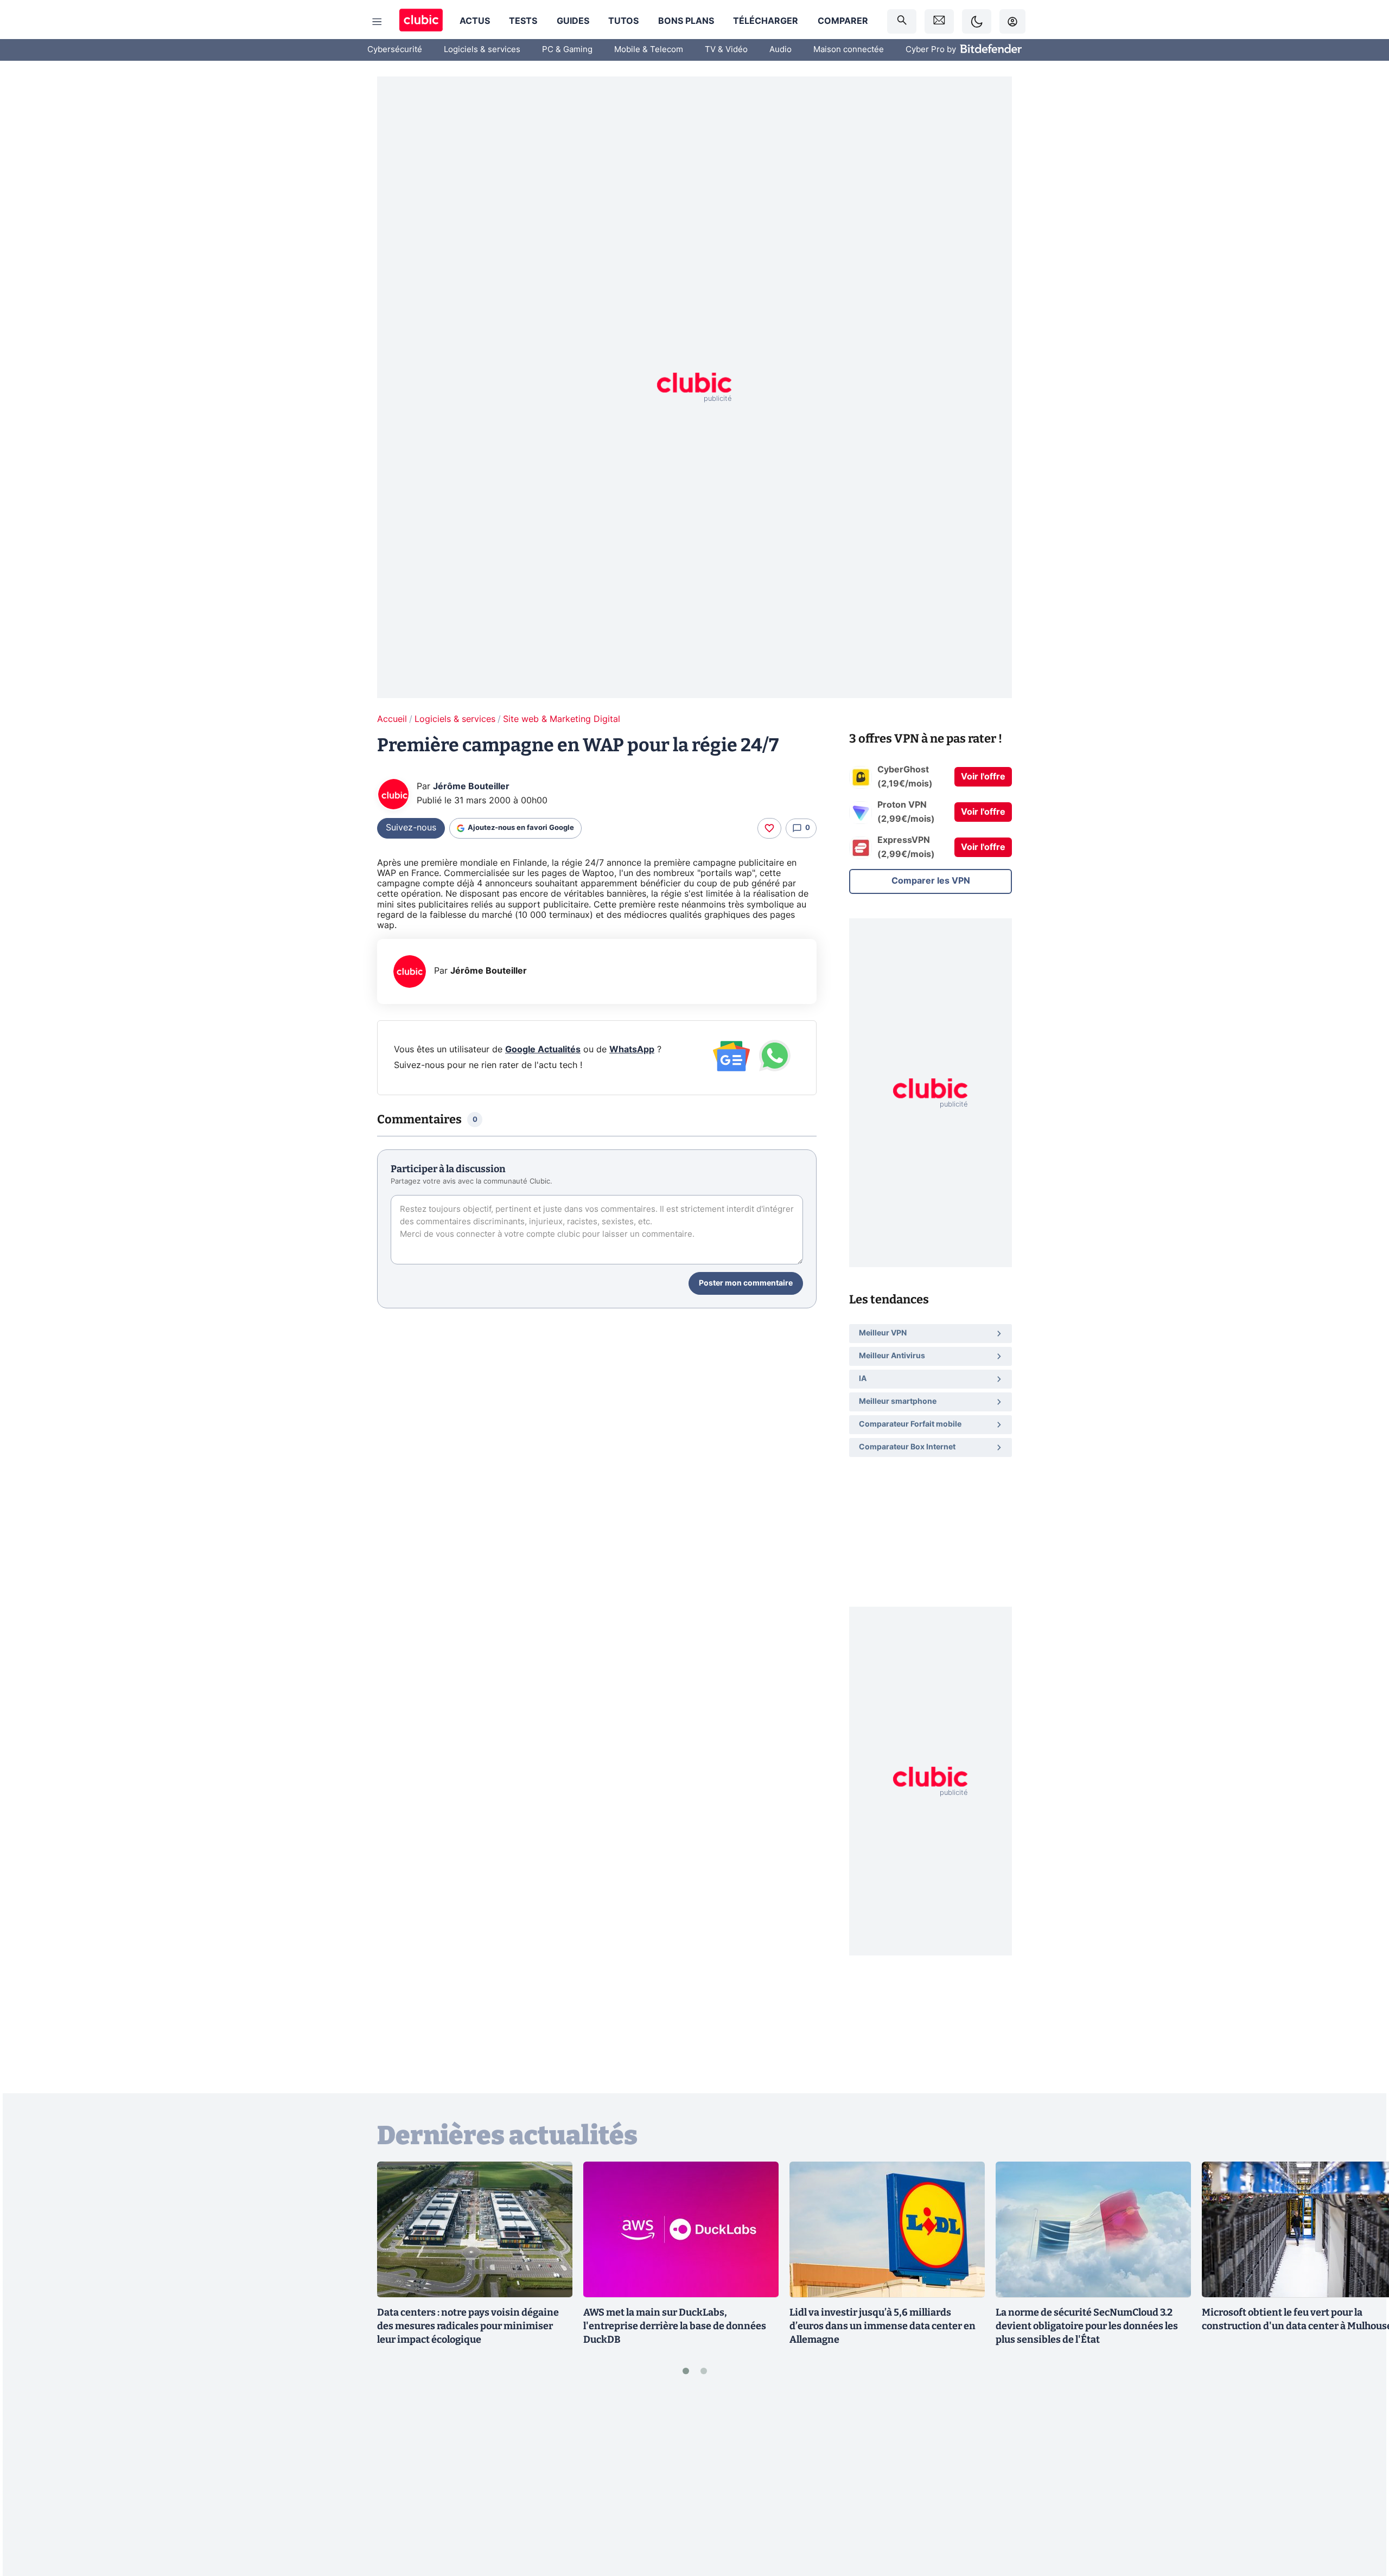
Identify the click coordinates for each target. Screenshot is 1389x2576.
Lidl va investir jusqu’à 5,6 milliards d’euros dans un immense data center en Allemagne (883, 2326)
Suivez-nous (411, 828)
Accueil (392, 719)
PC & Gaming (567, 50)
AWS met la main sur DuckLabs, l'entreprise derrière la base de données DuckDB (675, 2326)
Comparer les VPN (931, 881)
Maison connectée (849, 50)
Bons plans (686, 21)
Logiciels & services (482, 50)
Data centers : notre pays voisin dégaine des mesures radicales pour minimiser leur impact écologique (468, 2326)
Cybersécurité (395, 50)
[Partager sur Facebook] (1362, 2483)
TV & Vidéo (726, 50)
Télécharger (766, 21)
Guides (573, 21)
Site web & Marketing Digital (562, 719)
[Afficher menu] (377, 22)
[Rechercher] (902, 21)
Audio (780, 50)
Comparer (843, 21)
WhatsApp (632, 1050)
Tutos (623, 21)
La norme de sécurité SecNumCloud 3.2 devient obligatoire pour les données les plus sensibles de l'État (1087, 2326)
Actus (475, 21)
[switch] (977, 21)
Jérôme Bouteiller (471, 787)
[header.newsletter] (939, 21)
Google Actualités (543, 1050)
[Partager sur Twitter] (1362, 2519)
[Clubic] (421, 21)
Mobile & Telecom (649, 50)
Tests (523, 21)
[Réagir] (769, 828)
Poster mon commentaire (746, 1283)
